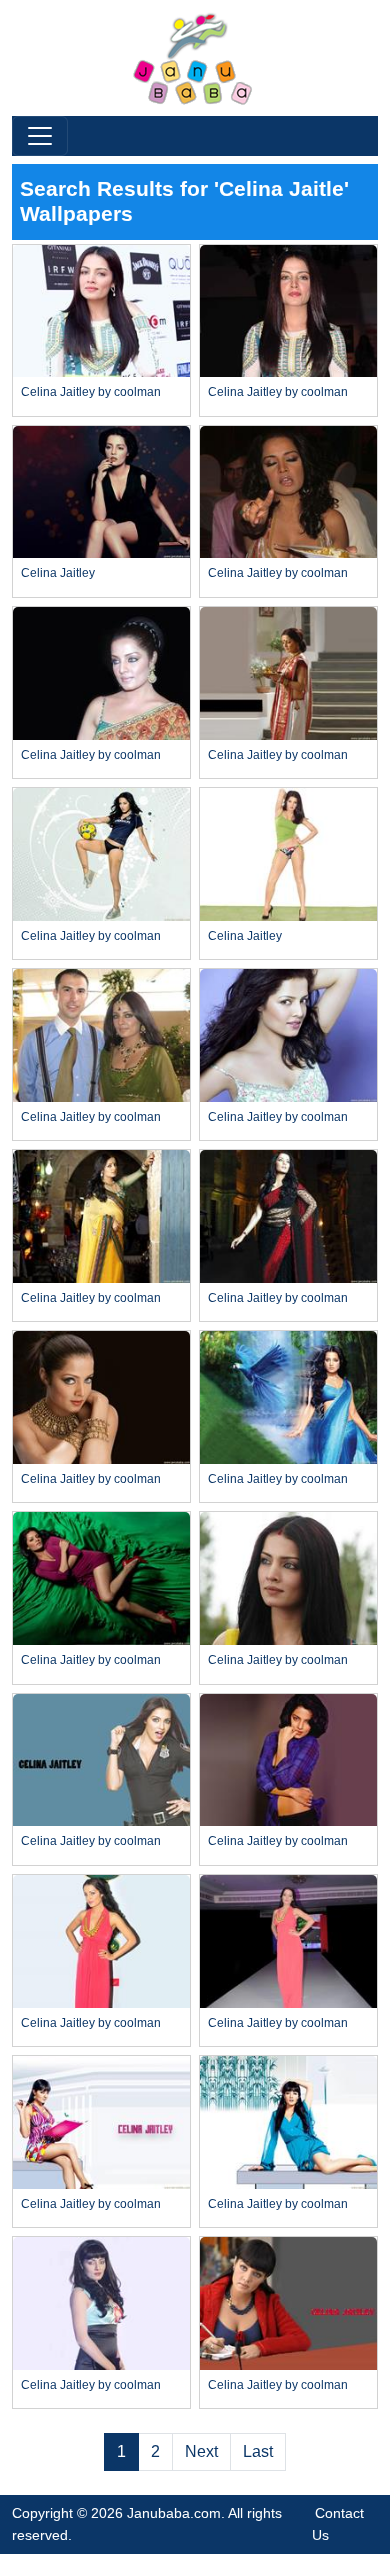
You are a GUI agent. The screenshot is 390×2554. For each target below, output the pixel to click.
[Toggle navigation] (40, 136)
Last (258, 2451)
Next (201, 2451)
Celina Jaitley (58, 573)
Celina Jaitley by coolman (91, 392)
